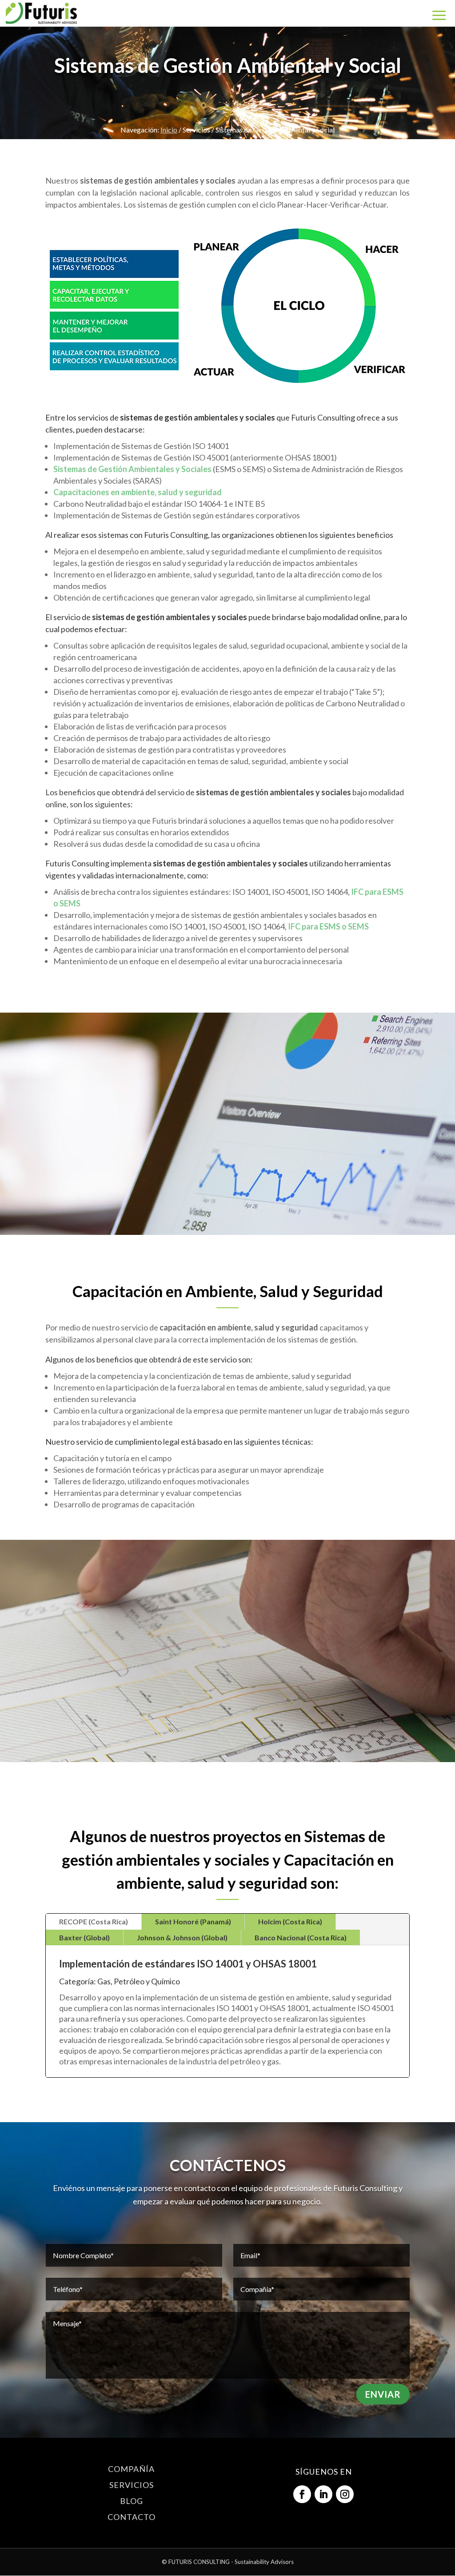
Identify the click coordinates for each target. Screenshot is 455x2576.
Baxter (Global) (84, 1937)
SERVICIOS (132, 2485)
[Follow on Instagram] (345, 2494)
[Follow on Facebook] (302, 2494)
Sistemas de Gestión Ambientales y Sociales (132, 469)
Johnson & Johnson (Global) (182, 1937)
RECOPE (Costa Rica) (94, 1921)
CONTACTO (132, 2517)
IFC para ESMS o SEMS (328, 926)
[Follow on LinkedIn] (323, 2494)
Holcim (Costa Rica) (290, 1921)
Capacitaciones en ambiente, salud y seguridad (138, 492)
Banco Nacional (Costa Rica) (301, 1937)
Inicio (169, 130)
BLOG (132, 2501)
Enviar (383, 2394)
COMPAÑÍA (131, 2469)
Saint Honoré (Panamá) (193, 1921)
